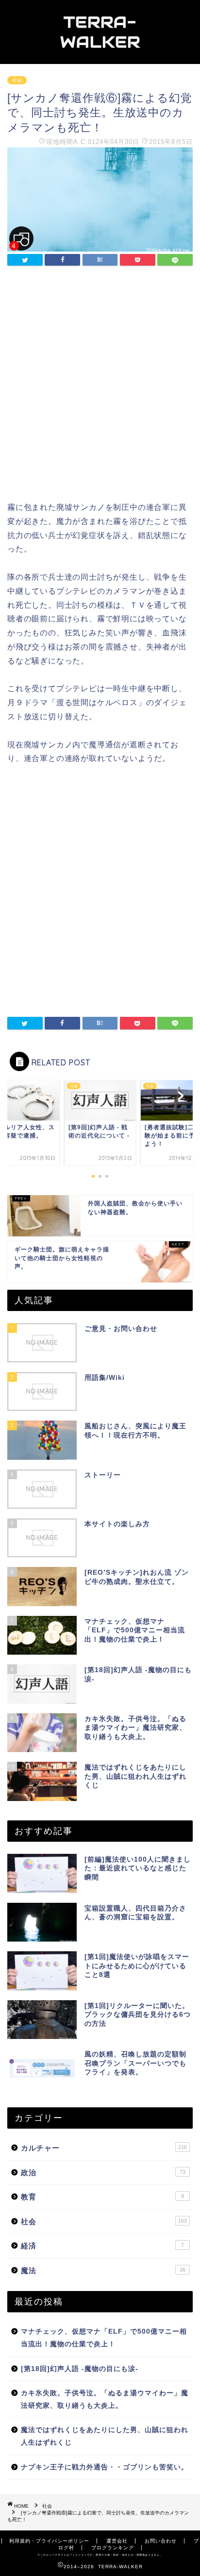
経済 (102, 2246)
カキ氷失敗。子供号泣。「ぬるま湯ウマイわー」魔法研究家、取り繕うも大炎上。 (105, 2399)
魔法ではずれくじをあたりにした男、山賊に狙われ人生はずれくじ (105, 2436)
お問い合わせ (161, 2541)
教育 (102, 2197)
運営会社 (117, 2541)
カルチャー (104, 2148)
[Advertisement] (100, 386)
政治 (103, 2173)
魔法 (103, 2270)
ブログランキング (113, 2548)
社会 (17, 80)
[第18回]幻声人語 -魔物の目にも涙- (80, 2369)
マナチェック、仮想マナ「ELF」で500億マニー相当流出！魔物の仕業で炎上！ (104, 2338)
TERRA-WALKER (100, 32)
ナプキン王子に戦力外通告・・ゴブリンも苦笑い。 (105, 2467)
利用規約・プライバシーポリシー (49, 2541)
